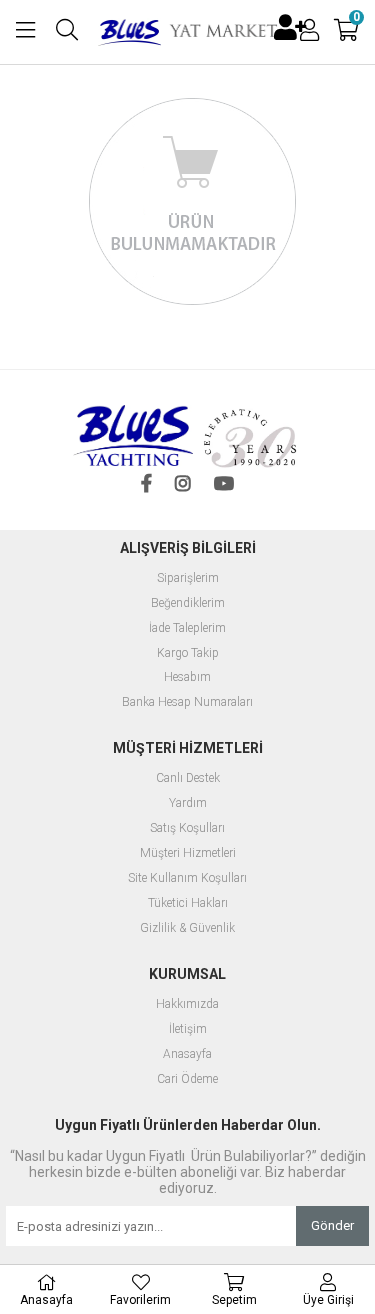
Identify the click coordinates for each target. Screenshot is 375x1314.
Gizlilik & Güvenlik (187, 928)
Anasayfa (187, 1054)
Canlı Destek (188, 778)
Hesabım (187, 677)
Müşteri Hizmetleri (188, 853)
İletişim (188, 1029)
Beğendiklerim (188, 603)
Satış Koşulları (187, 828)
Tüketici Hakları (188, 903)
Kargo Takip (188, 653)
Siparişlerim (188, 578)
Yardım (188, 803)
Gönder (332, 1225)
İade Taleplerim (187, 628)
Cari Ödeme (187, 1079)
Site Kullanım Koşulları (187, 878)
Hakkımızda (187, 1004)
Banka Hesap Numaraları (187, 702)
